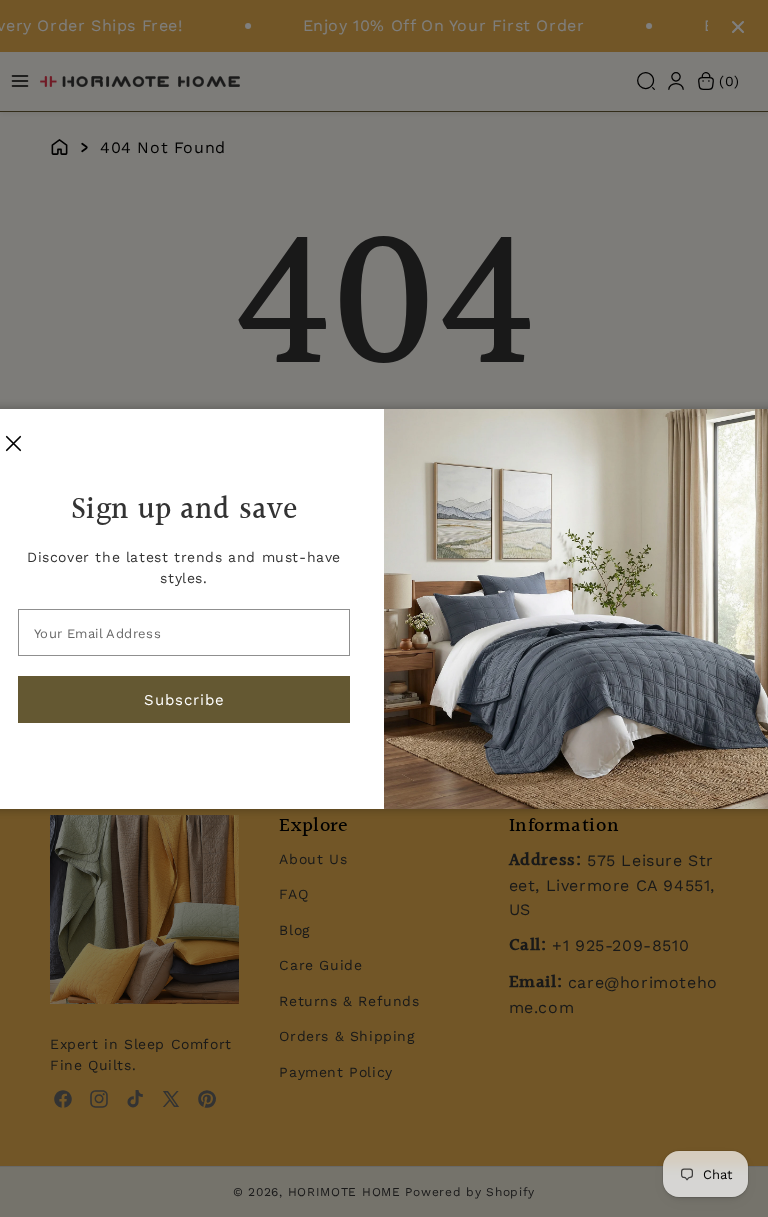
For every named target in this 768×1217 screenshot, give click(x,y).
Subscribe (184, 700)
